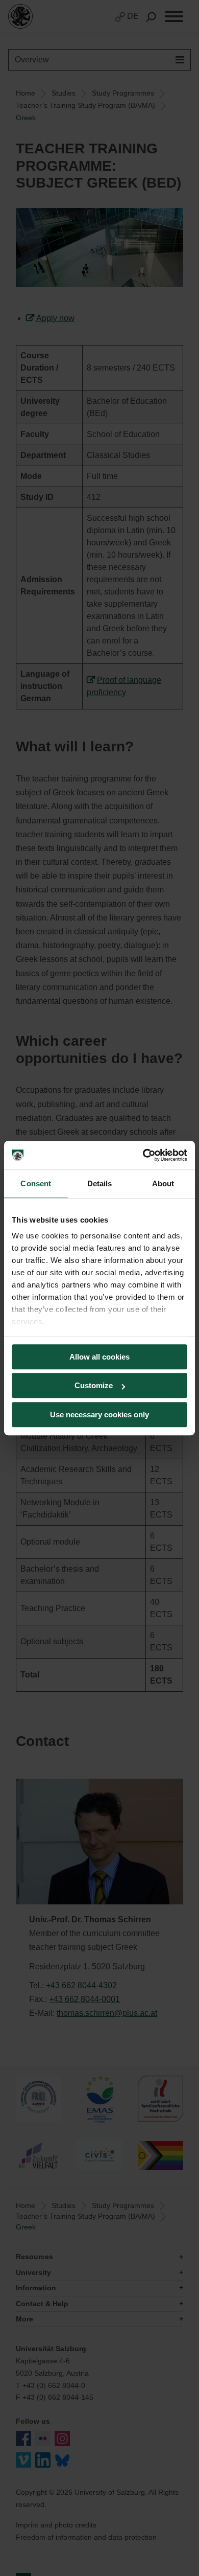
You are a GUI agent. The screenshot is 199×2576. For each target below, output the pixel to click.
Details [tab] (100, 1183)
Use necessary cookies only (99, 1414)
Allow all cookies (99, 1357)
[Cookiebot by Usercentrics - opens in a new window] (143, 1155)
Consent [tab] (36, 1183)
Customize (94, 1385)
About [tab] (163, 1183)
